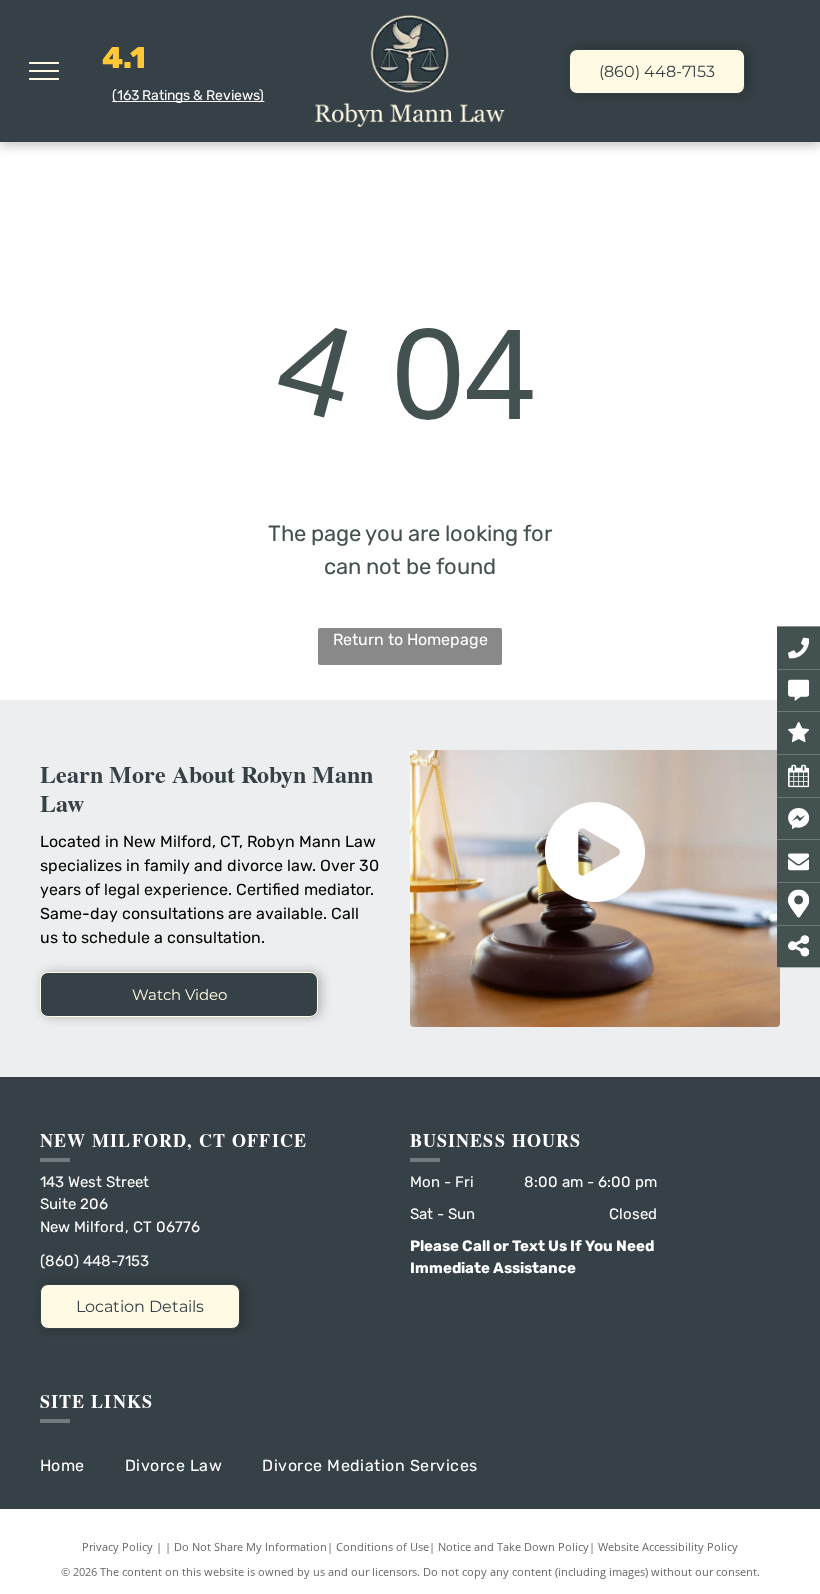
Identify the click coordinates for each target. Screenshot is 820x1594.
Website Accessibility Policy (668, 1546)
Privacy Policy (117, 1546)
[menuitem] (82, 1466)
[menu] (44, 71)
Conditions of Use (382, 1546)
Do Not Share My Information (250, 1546)
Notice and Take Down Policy (513, 1546)
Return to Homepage (410, 639)
